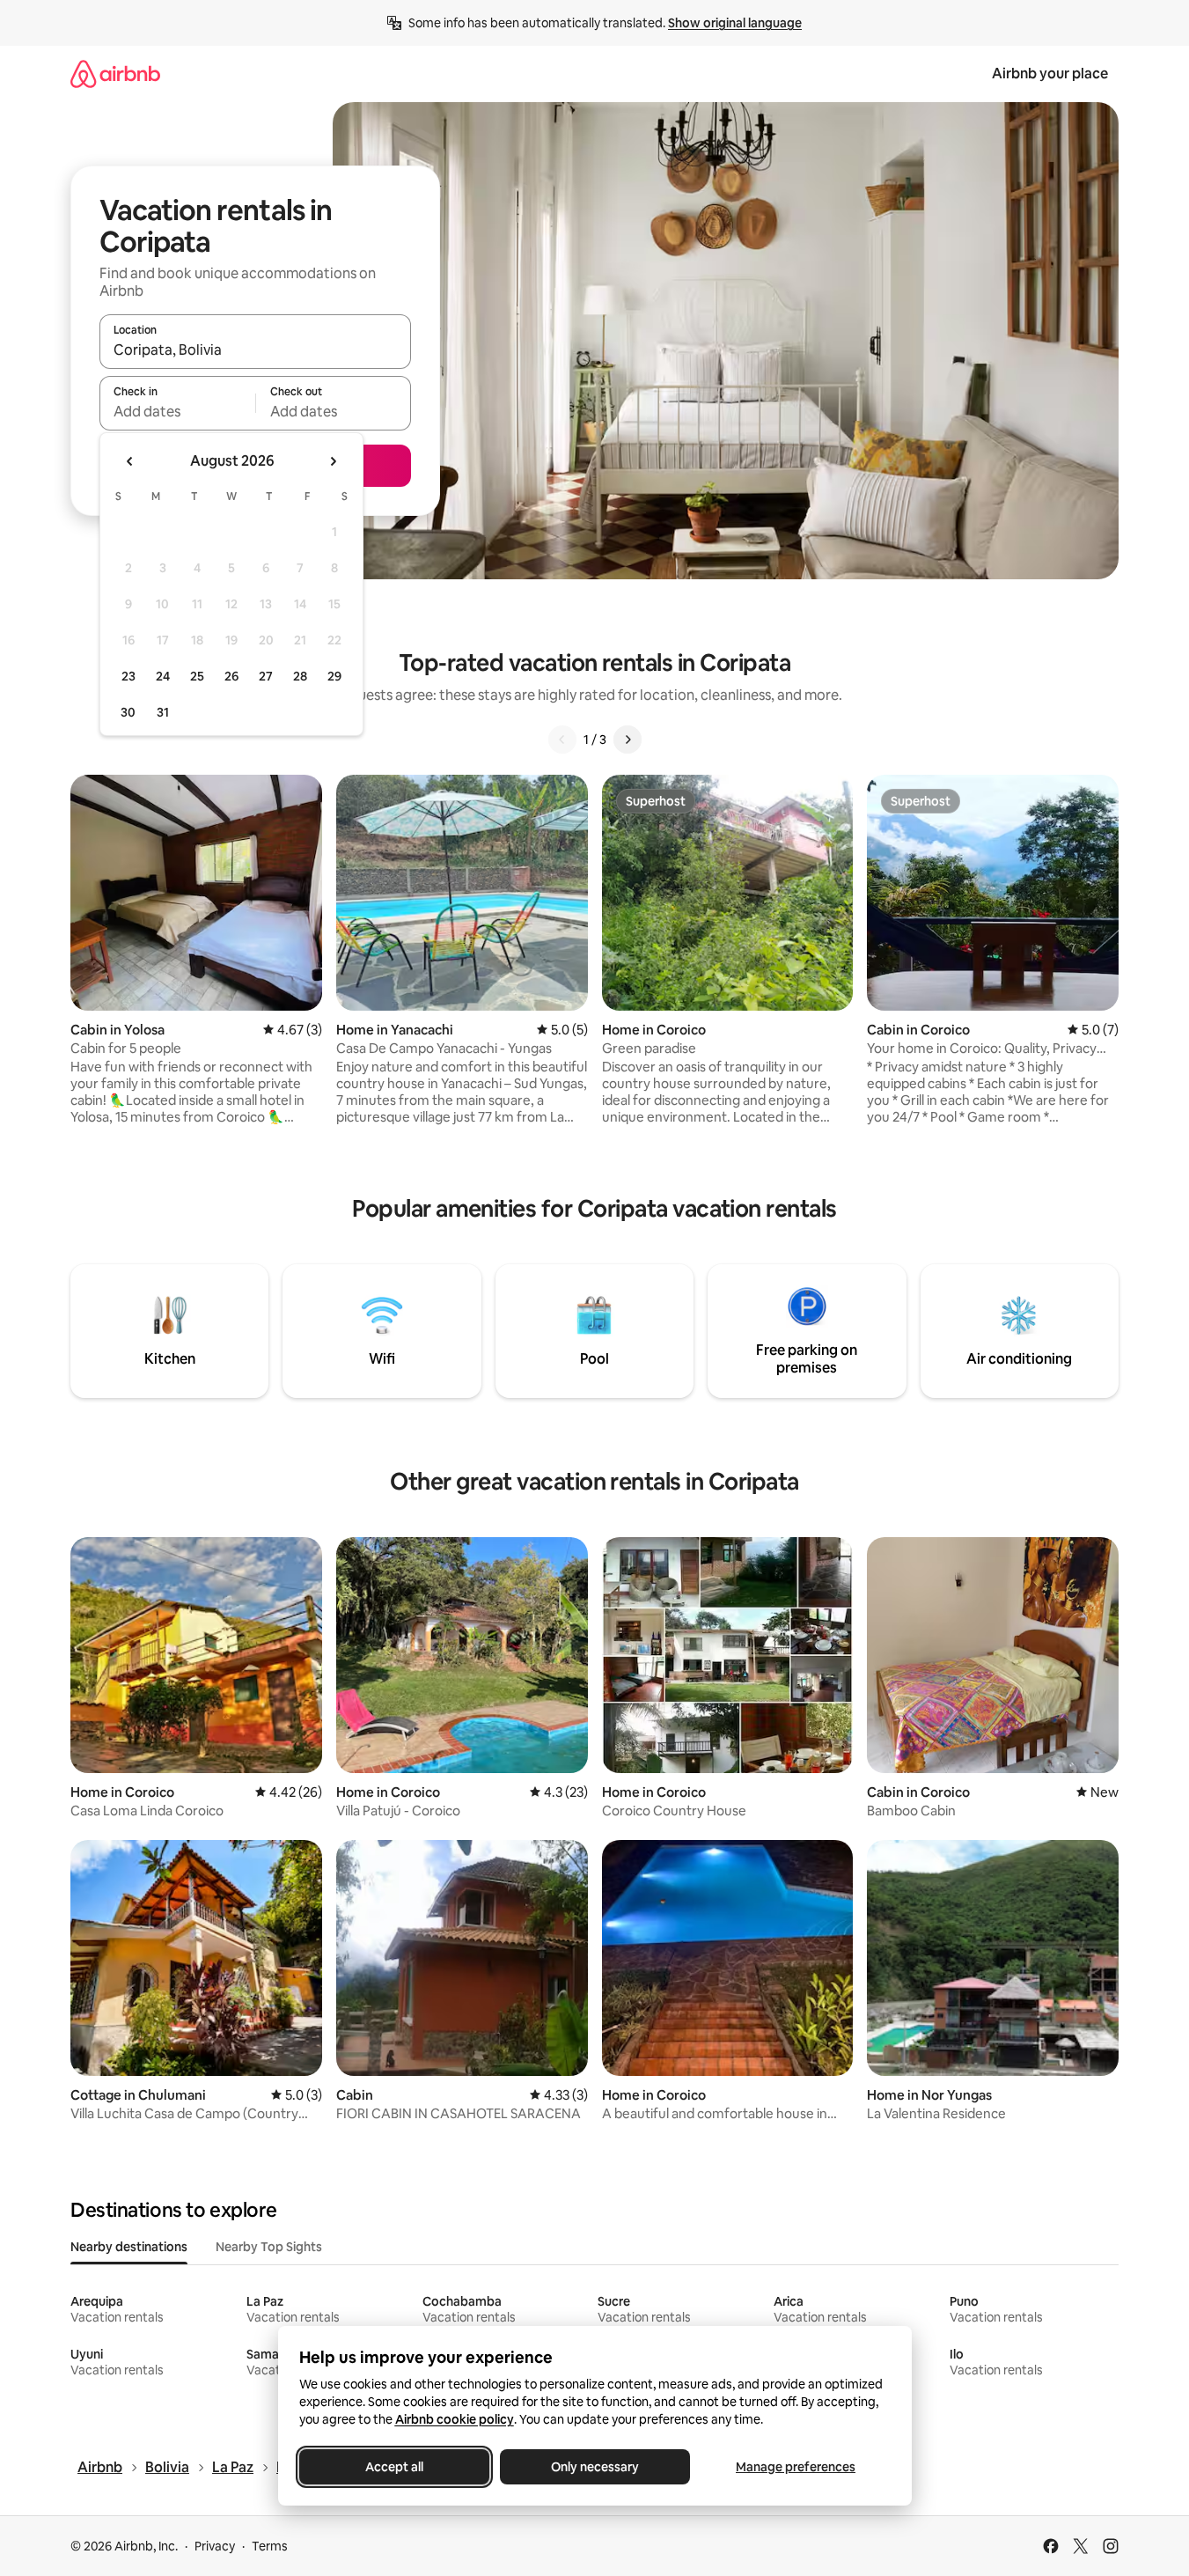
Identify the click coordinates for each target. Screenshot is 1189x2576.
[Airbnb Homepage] (115, 74)
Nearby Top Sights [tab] (269, 2247)
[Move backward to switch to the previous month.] (130, 461)
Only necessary (595, 2467)
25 (197, 676)
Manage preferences (796, 2467)
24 (163, 676)
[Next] (628, 740)
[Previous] (562, 740)
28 (300, 676)
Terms (270, 2546)
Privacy (215, 2546)
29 (334, 676)
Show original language (735, 23)
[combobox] (255, 350)
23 (128, 676)
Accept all (394, 2467)
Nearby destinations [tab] (129, 2247)
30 (128, 712)
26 (231, 676)
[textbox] (177, 411)
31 (163, 712)
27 (266, 676)
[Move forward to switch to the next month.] (333, 461)
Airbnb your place (1050, 74)
